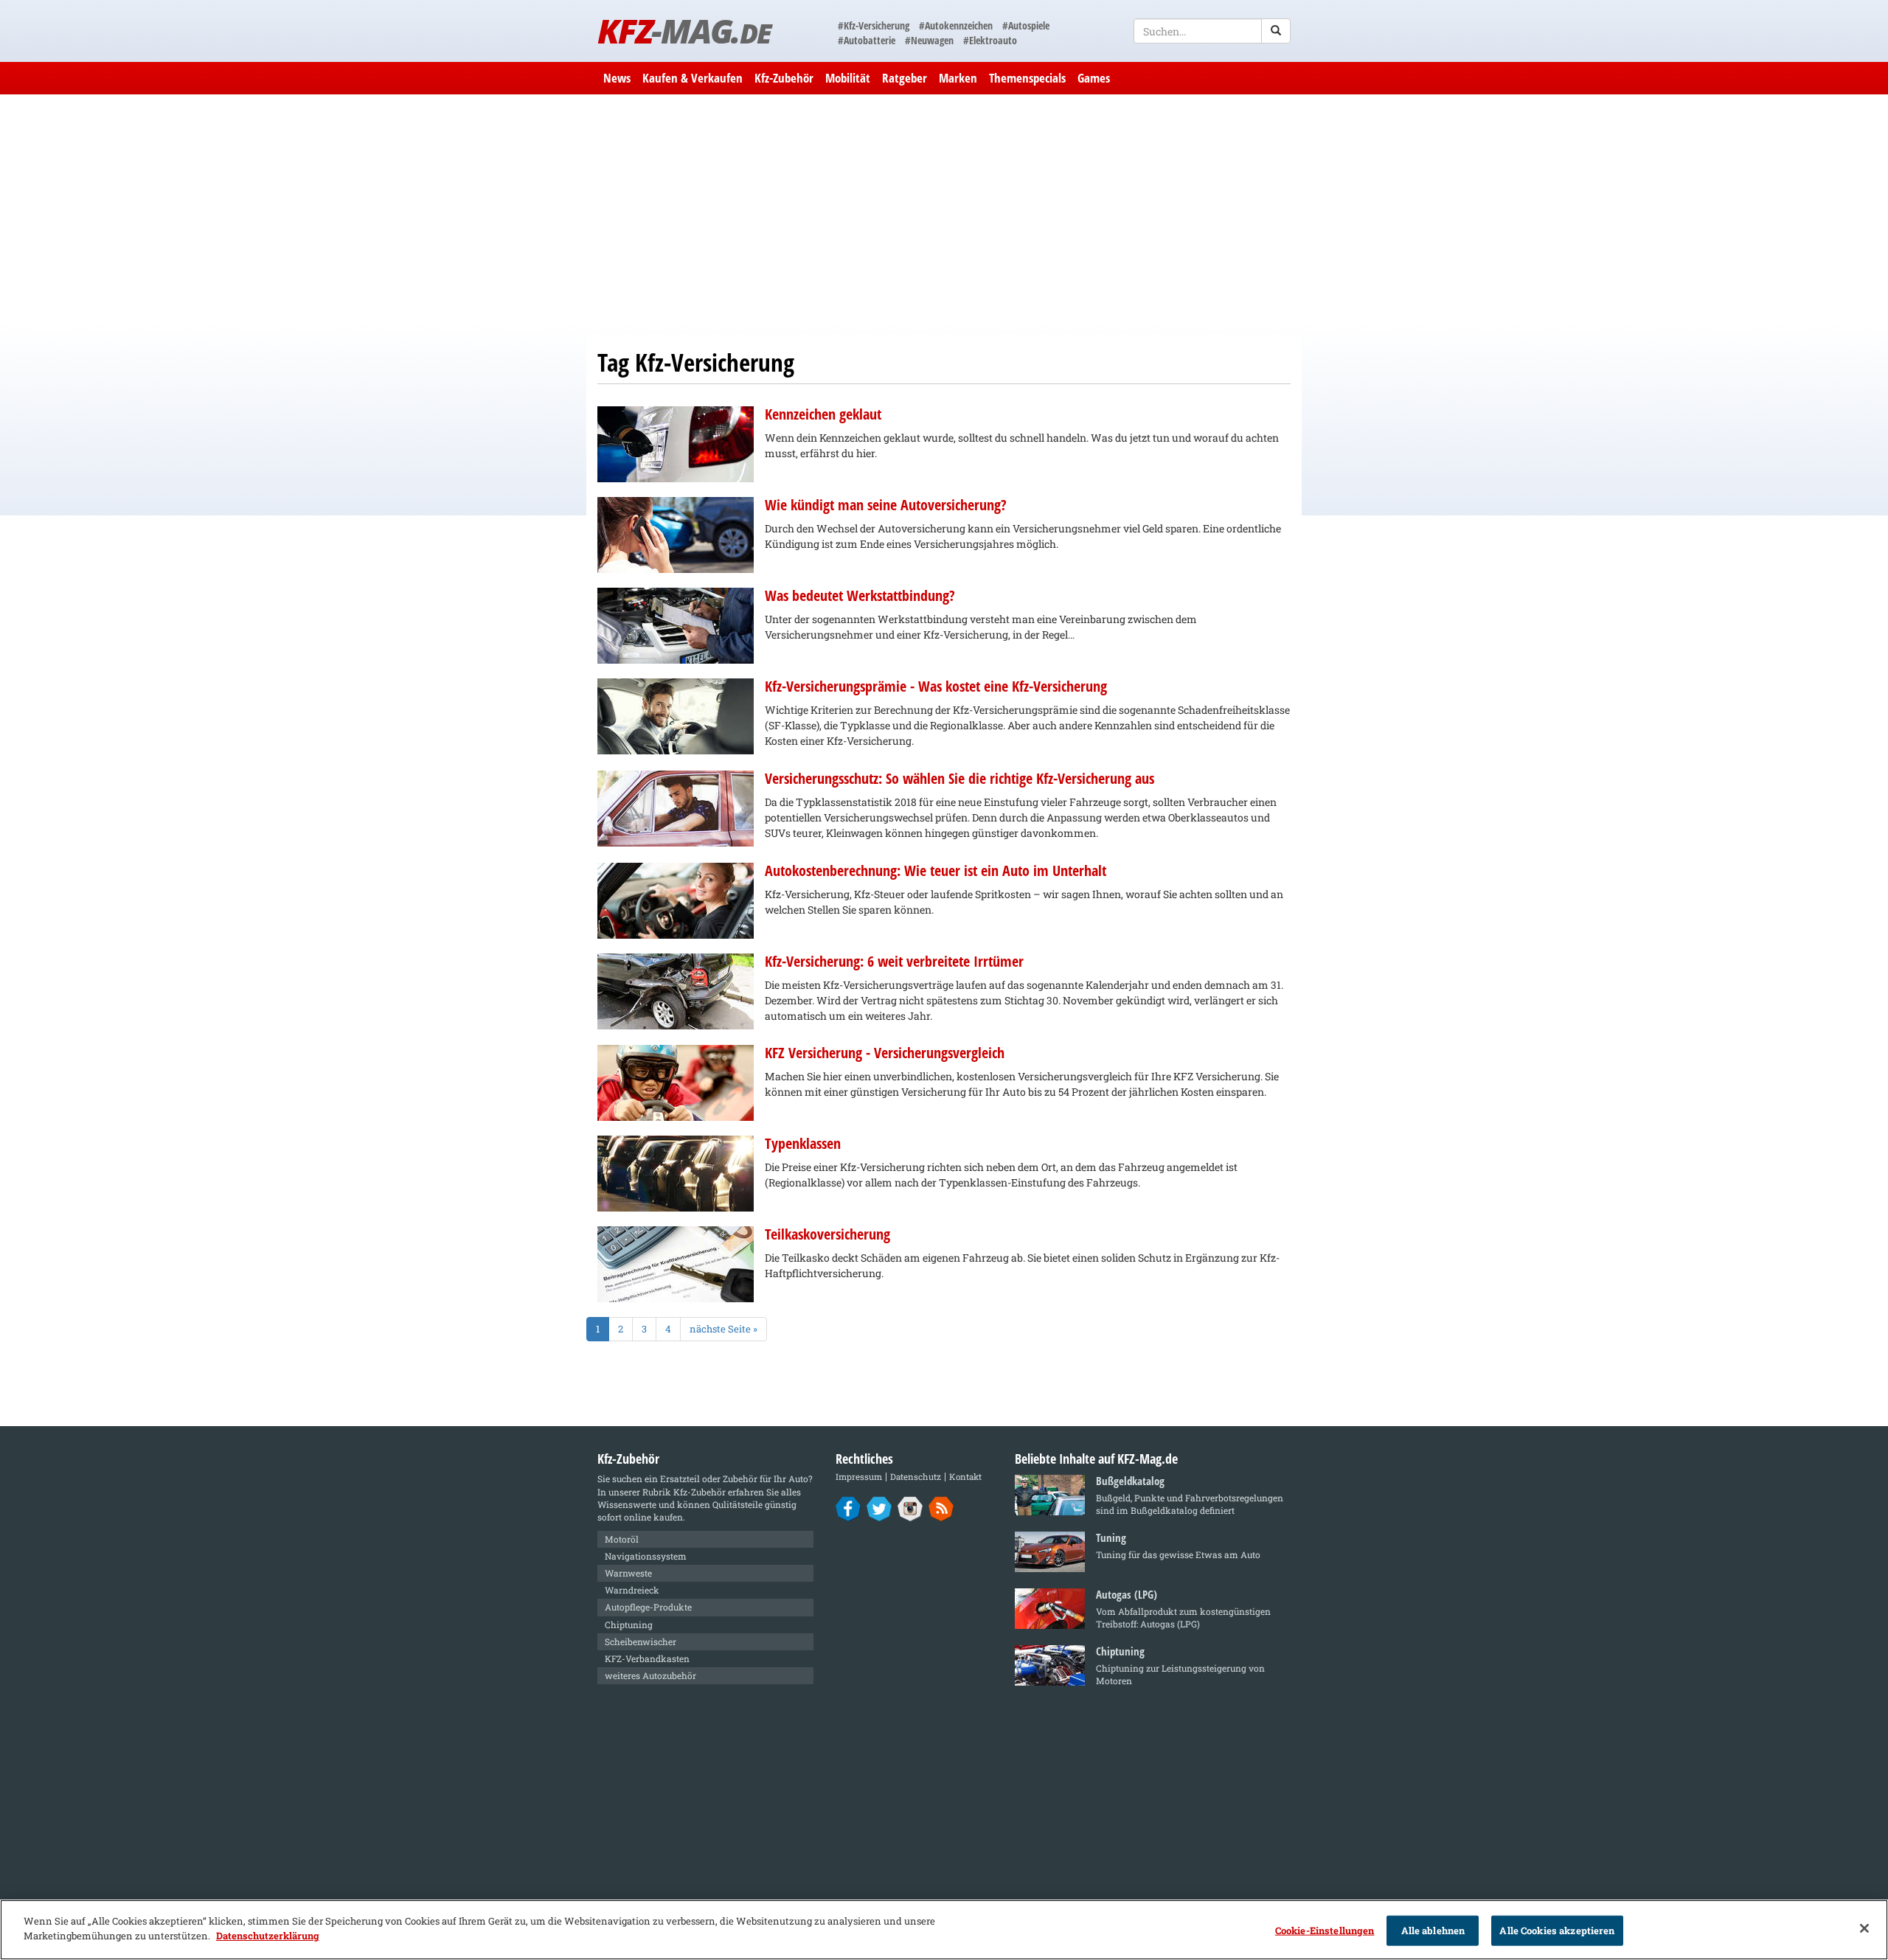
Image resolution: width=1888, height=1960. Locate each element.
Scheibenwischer (641, 1641)
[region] (944, 1930)
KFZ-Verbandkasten (647, 1658)
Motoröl (622, 1539)
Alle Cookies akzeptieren (1557, 1931)
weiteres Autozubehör (650, 1675)
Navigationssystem (646, 1556)
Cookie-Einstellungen (1325, 1931)
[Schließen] (1864, 1928)
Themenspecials (1027, 78)
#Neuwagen (929, 40)
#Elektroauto (990, 40)
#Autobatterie (867, 40)
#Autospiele (1026, 25)
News (617, 78)
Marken (958, 78)
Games (1094, 78)
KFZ (684, 31)
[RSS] (941, 1508)
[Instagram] (910, 1508)
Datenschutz (916, 1477)
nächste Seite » (723, 1329)
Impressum (859, 1477)
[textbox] (1212, 31)
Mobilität (848, 78)
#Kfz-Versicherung (874, 25)
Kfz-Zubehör (784, 78)
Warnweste (628, 1573)
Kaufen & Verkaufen (693, 78)
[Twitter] (879, 1508)
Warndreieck (632, 1590)
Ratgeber (905, 78)
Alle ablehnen (1433, 1931)
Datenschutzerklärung (268, 1935)
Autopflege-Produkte (648, 1607)
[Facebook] (848, 1508)
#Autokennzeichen (956, 25)
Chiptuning (629, 1624)
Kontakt (965, 1477)
